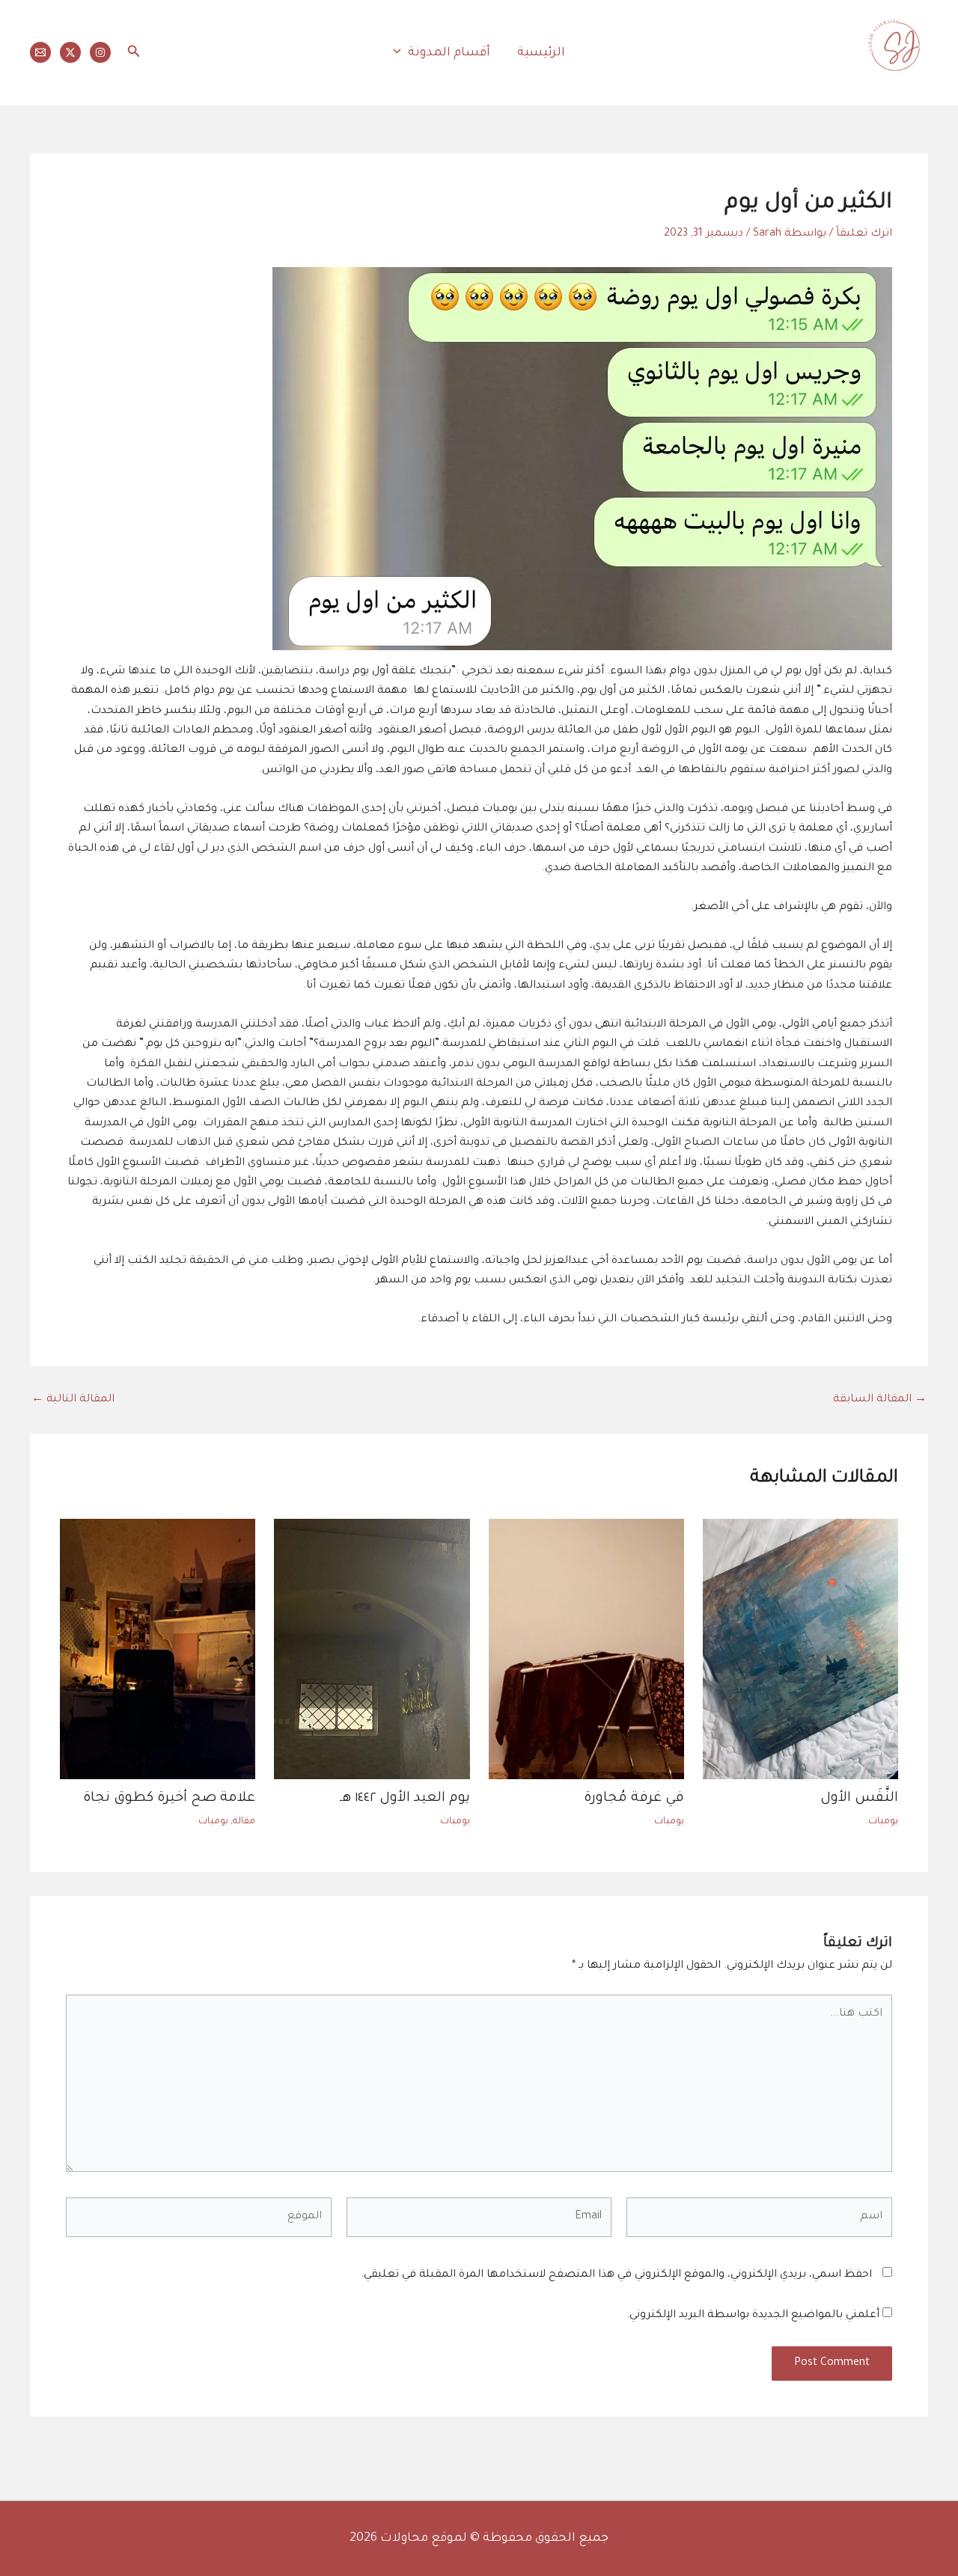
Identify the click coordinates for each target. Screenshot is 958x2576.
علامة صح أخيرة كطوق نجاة (169, 1799)
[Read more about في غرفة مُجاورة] (586, 1650)
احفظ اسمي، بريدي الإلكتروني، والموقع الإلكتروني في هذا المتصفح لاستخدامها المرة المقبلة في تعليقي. (616, 2275)
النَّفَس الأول (859, 1799)
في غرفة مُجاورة (634, 1799)
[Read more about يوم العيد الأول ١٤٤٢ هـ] (372, 1650)
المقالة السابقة (880, 1400)
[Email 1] (40, 52)
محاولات (907, 86)
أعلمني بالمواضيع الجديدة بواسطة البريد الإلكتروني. (753, 2316)
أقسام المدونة (449, 53)
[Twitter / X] (70, 52)
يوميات (883, 1822)
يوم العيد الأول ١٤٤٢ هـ (405, 1799)
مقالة (244, 1822)
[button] (401, 53)
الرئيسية (541, 53)
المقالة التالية (73, 1400)
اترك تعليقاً (864, 234)
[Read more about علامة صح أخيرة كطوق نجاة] (158, 1650)
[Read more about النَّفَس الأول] (800, 1650)
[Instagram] (100, 52)
